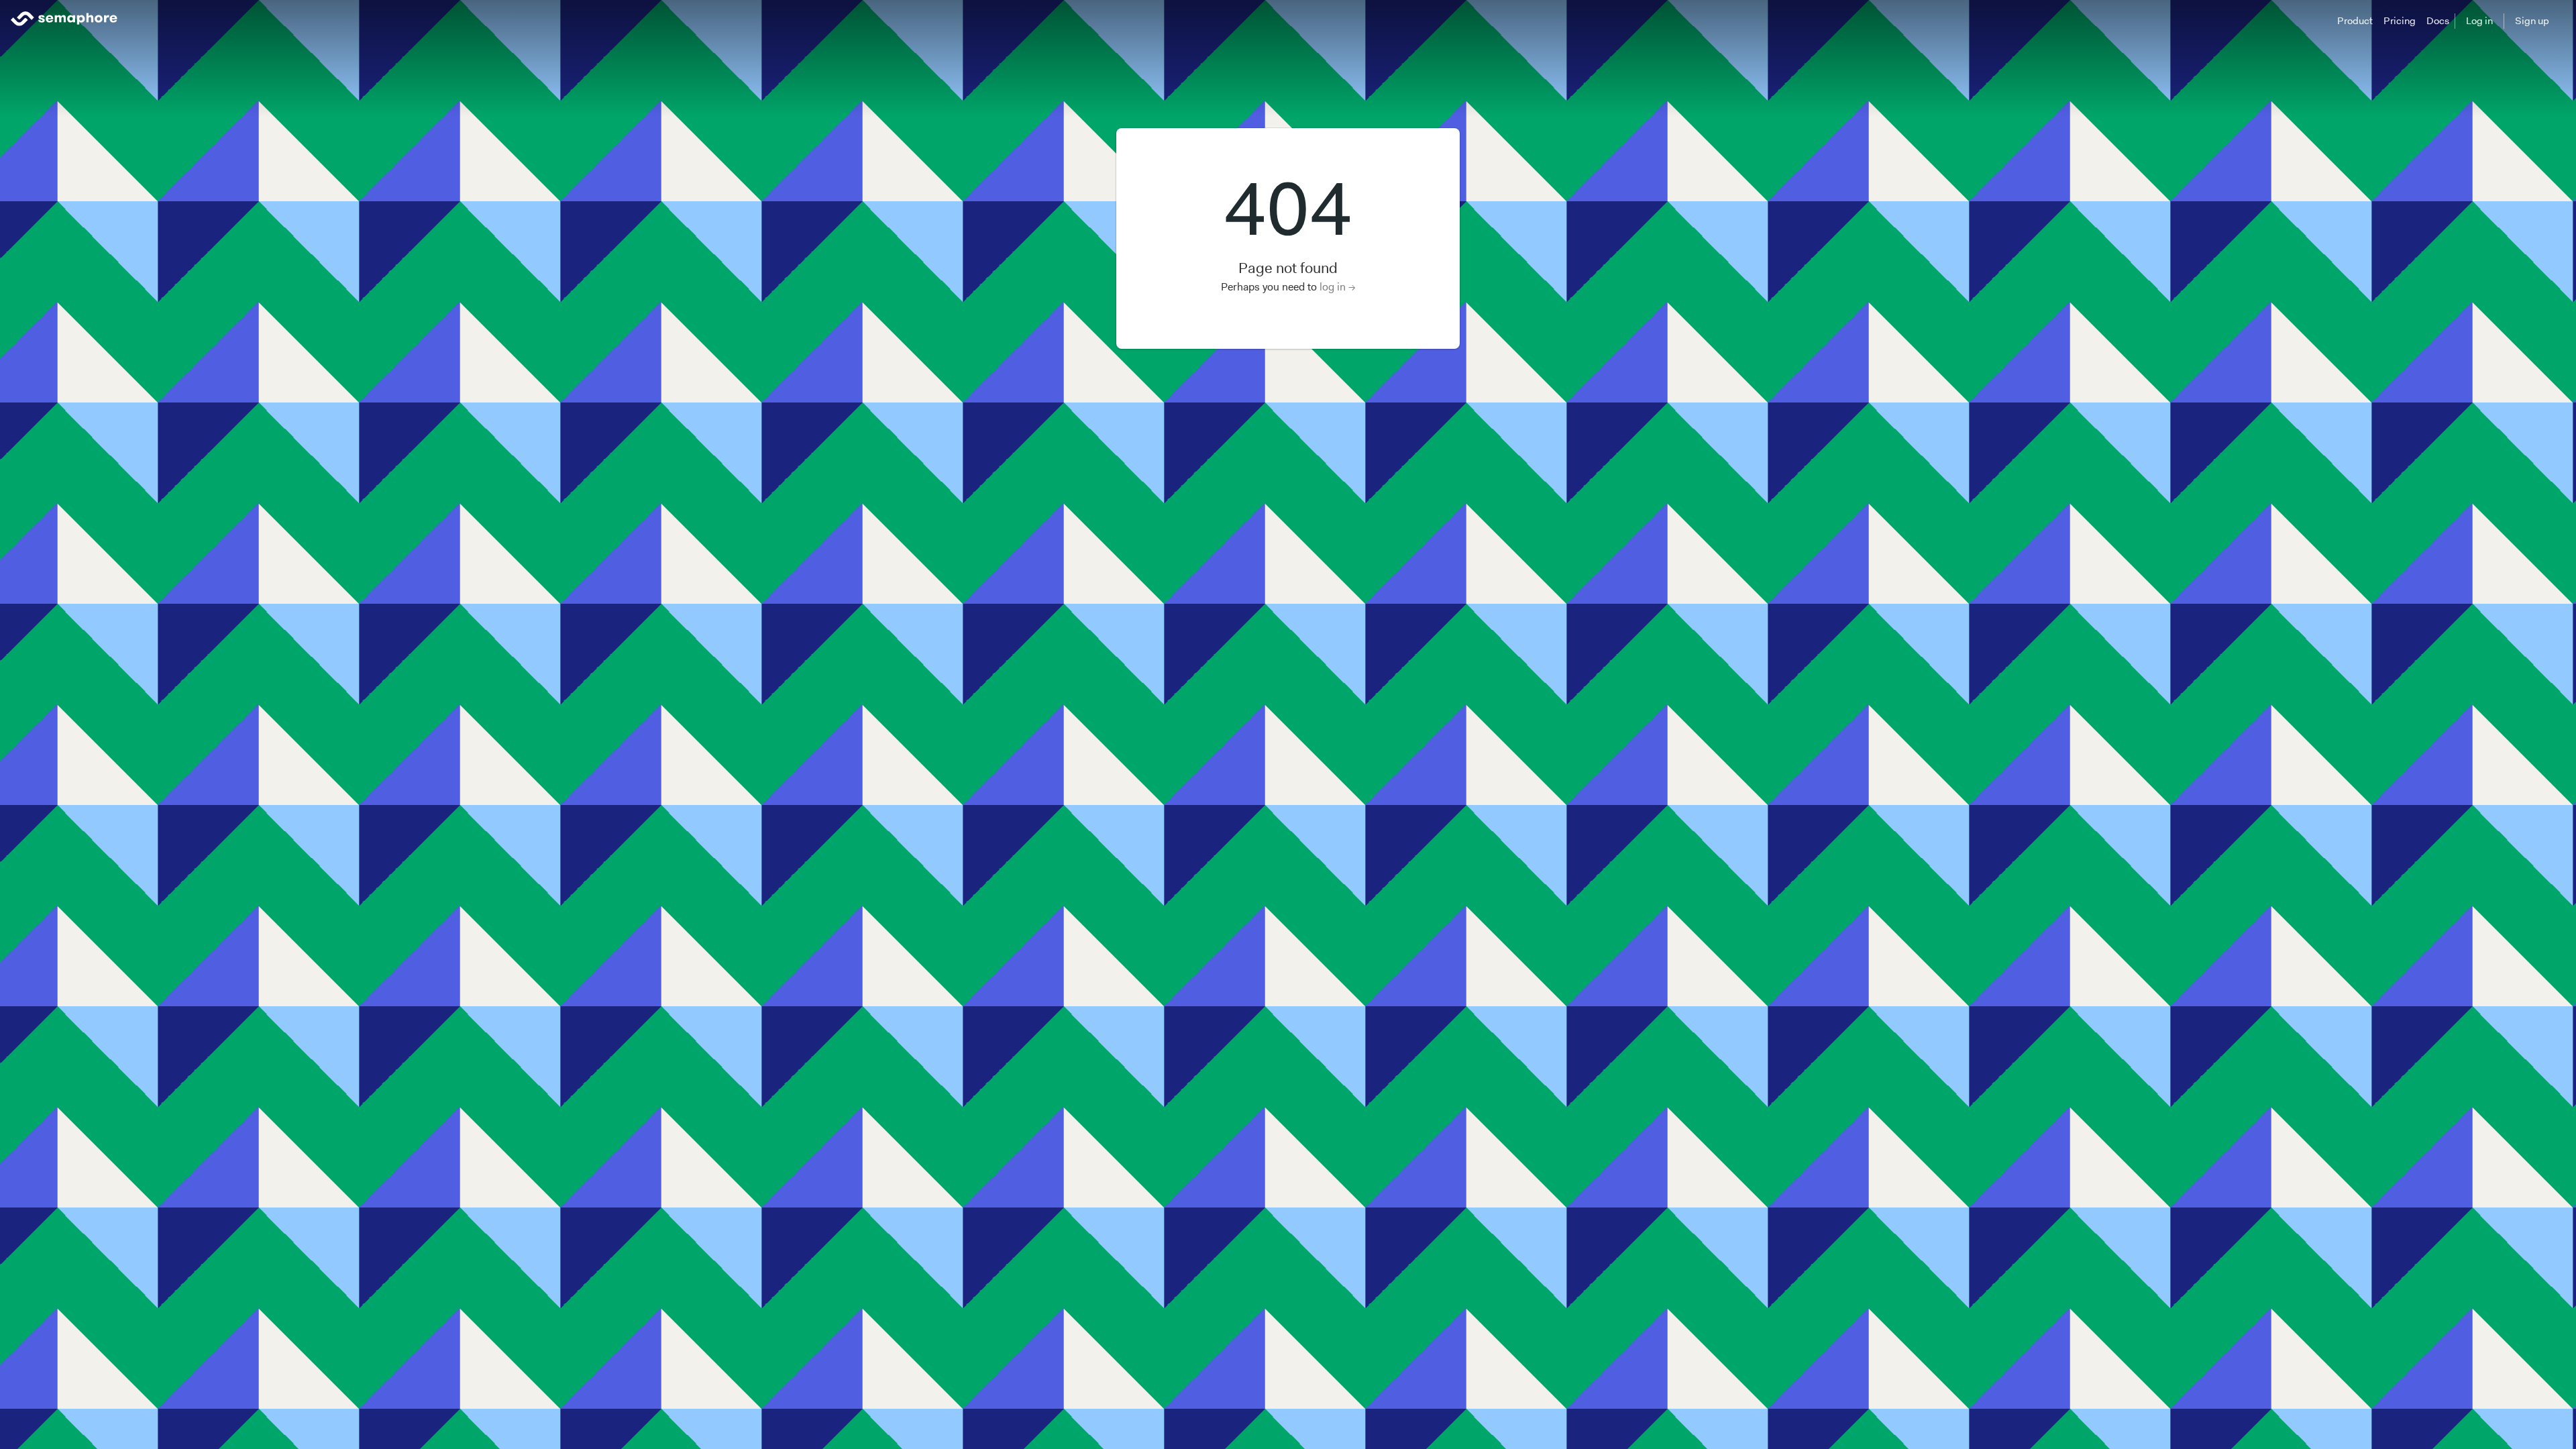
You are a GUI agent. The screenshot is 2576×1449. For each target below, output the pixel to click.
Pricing (2400, 21)
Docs (2438, 21)
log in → (1338, 287)
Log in (2479, 21)
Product (2355, 21)
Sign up (2532, 21)
